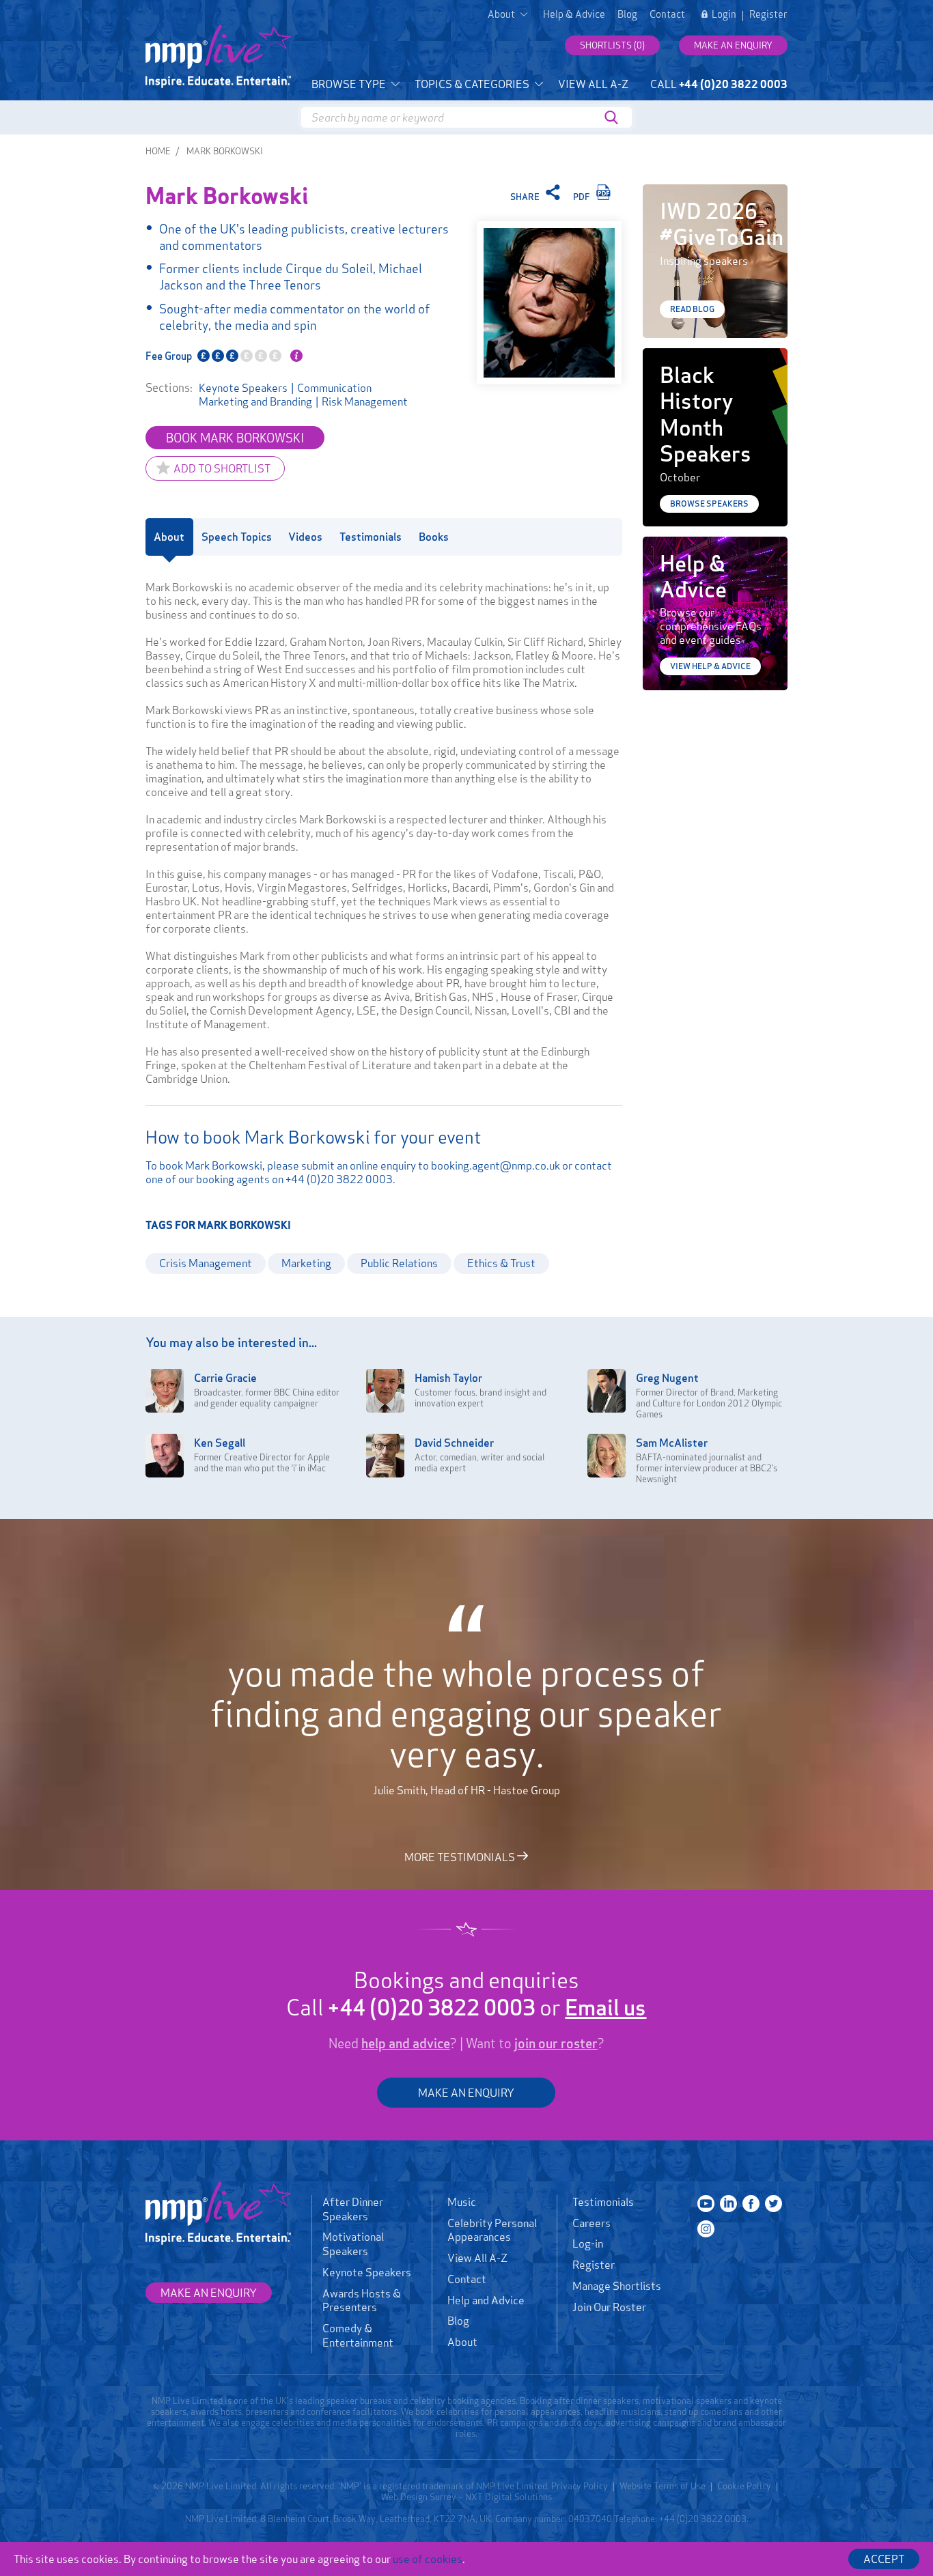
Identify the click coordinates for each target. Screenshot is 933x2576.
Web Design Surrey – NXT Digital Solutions (466, 2497)
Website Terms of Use (663, 2486)
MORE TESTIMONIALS (461, 1856)
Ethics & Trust (501, 1263)
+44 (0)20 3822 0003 (339, 1179)
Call (719, 84)
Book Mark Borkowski (235, 438)
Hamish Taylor (448, 1378)
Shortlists (612, 45)
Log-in (588, 2244)
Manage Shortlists (617, 2286)
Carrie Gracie (225, 1378)
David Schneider (454, 1443)
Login (724, 14)
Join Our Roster (609, 2307)
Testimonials (603, 2202)
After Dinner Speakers (353, 2209)
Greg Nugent (667, 1378)
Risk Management (365, 401)
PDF (583, 197)
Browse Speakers (709, 504)
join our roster (556, 2043)
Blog (627, 14)
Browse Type (350, 84)
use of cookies (428, 2559)
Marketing (306, 1263)
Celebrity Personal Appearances (492, 2230)
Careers (591, 2223)
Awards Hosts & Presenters (362, 2301)
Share (526, 197)
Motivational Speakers (353, 2244)
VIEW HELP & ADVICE (710, 666)
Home (158, 151)
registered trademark (421, 2486)
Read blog (692, 309)
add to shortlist (222, 468)
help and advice (406, 2043)
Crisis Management (206, 1263)
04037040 (590, 2519)
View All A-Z (593, 84)
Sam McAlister (672, 1443)
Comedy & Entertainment (358, 2335)
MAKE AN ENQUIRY (466, 2093)
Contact (667, 14)
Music (462, 2202)
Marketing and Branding (255, 401)
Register (768, 14)
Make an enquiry (733, 45)
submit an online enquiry (359, 1165)
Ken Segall (220, 1443)
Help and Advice (486, 2300)
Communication (334, 388)
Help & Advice (574, 14)
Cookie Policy (744, 2486)
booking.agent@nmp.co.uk (496, 1165)
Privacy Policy (580, 2486)
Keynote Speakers (243, 388)
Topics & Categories (473, 84)
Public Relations (399, 1263)
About (462, 2342)
